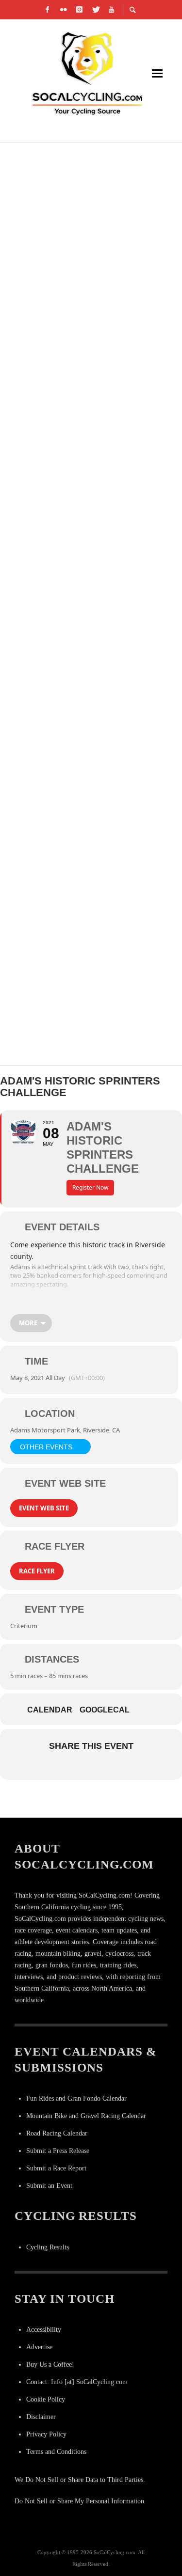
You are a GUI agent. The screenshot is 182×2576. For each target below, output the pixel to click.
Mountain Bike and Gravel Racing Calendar (86, 2116)
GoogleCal (105, 1710)
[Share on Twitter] (71, 1767)
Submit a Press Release (58, 2151)
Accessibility (44, 2330)
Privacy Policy (46, 2434)
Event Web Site (44, 1508)
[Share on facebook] (51, 1767)
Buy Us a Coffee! (50, 2364)
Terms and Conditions (56, 2452)
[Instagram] (79, 10)
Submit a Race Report (56, 2168)
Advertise (39, 2347)
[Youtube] (111, 10)
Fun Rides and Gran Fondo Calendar (76, 2098)
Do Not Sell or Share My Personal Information (79, 2501)
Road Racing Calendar (57, 2133)
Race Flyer (37, 1571)
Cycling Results (48, 2247)
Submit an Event (49, 2186)
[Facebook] (47, 10)
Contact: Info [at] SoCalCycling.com (77, 2382)
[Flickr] (63, 10)
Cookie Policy (46, 2399)
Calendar (50, 1710)
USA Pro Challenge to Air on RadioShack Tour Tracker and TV (87, 630)
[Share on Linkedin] (90, 1767)
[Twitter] (95, 10)
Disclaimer (41, 2417)
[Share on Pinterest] (109, 1767)
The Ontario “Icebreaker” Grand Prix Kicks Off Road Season (77, 861)
